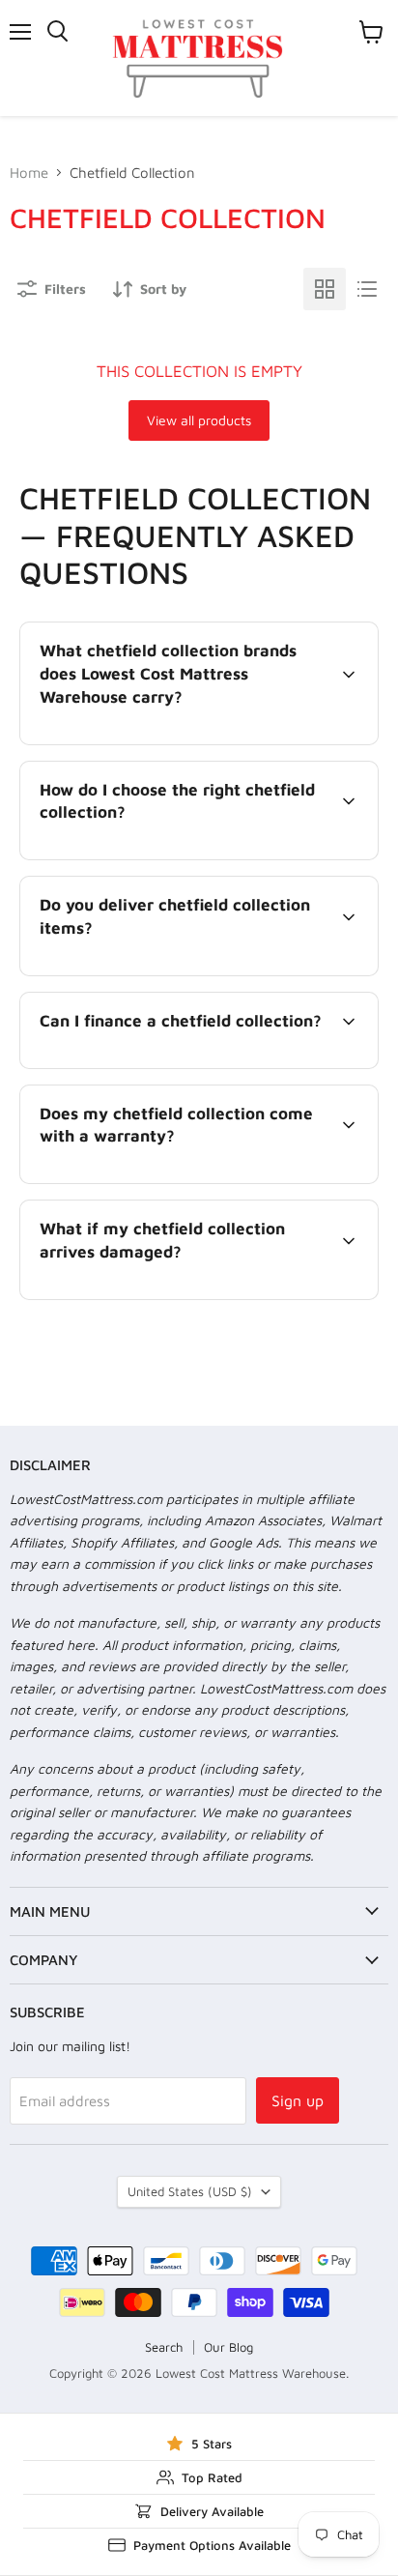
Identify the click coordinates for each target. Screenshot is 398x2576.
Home (29, 173)
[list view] (367, 289)
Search (164, 2347)
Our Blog (228, 2347)
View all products (199, 420)
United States (190, 2191)
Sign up (298, 2100)
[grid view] (325, 289)
